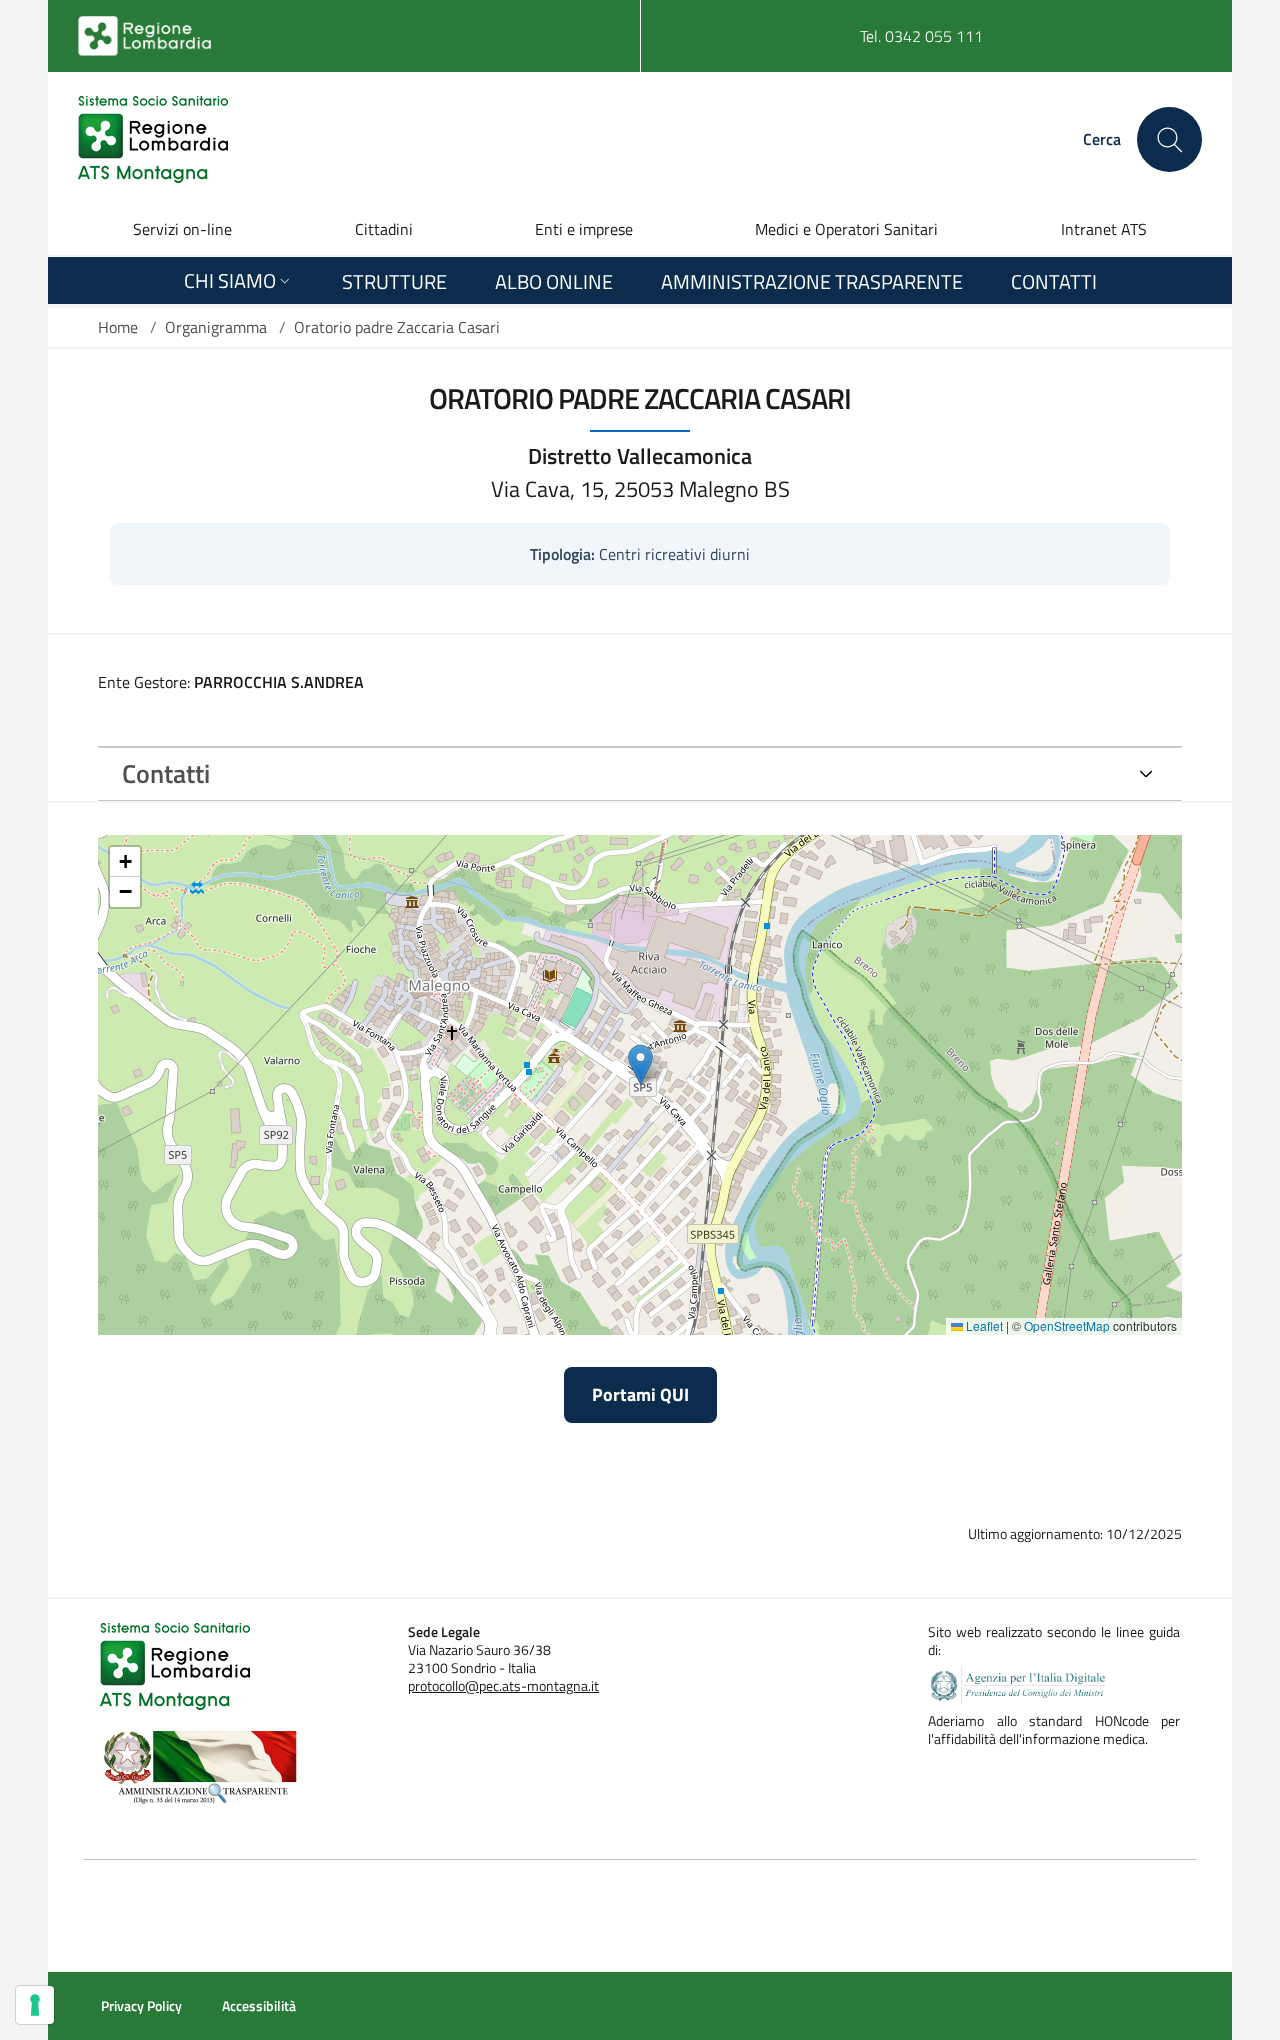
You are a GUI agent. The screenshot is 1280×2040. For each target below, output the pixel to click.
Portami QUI (640, 1394)
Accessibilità (259, 2006)
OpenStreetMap (1067, 1325)
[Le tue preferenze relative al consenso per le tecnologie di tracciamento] (35, 2005)
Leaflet (983, 1325)
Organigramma (216, 327)
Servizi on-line (182, 229)
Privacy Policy (141, 2006)
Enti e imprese (584, 229)
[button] (640, 1064)
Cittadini (384, 229)
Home (118, 327)
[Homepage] (153, 139)
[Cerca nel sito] (1169, 139)
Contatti (166, 773)
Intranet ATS (1104, 229)
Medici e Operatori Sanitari (846, 229)
